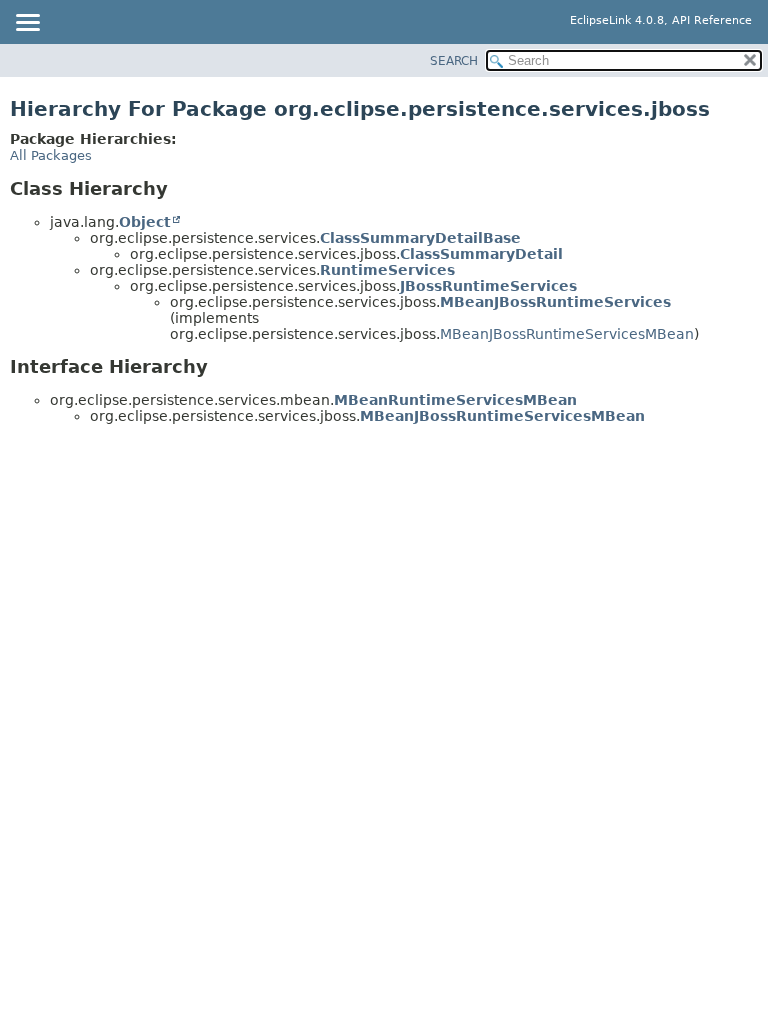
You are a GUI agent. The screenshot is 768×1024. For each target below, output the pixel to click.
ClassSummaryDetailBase (420, 238)
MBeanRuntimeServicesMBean (455, 400)
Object (145, 222)
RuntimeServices (387, 270)
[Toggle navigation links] (27, 24)
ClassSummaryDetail (481, 254)
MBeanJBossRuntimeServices (555, 302)
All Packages (51, 155)
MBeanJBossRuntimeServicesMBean (567, 334)
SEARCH (454, 61)
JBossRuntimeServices (488, 286)
